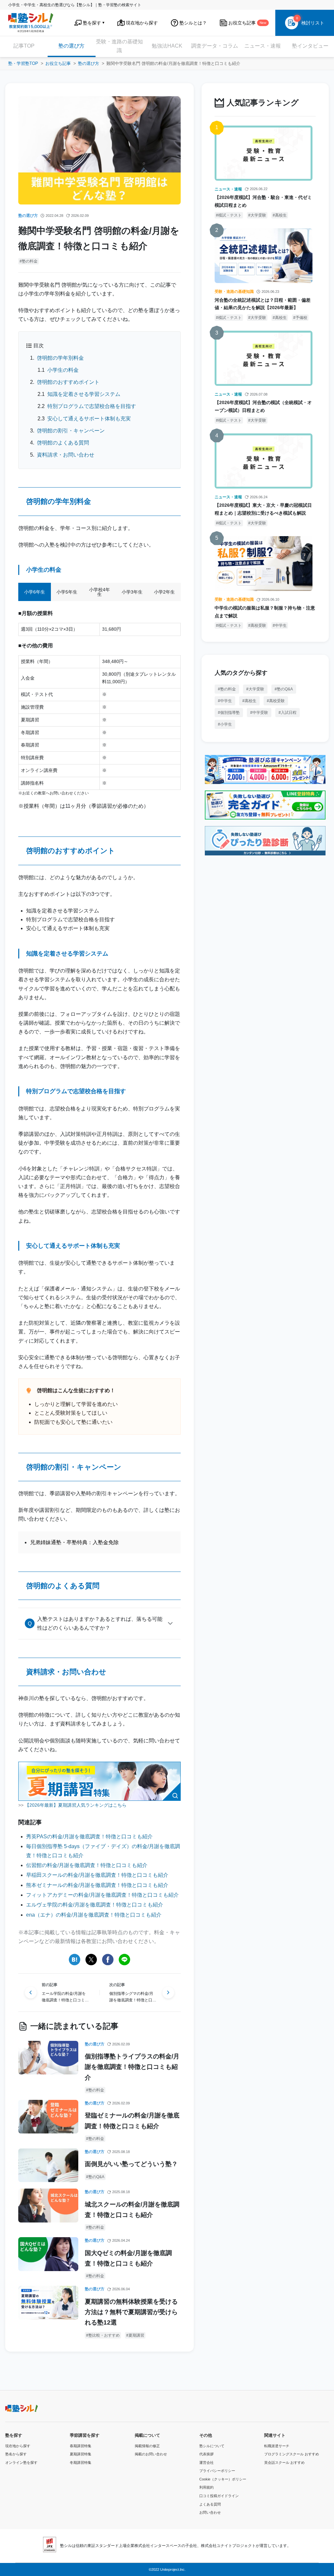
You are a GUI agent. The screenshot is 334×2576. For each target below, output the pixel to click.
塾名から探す (16, 2454)
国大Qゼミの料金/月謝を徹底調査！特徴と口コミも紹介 (128, 2258)
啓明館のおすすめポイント (68, 382)
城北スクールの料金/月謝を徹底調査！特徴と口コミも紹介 (132, 2210)
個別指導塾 (230, 713)
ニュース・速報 (263, 46)
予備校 (301, 318)
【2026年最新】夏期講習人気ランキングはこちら (76, 1805)
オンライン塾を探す (21, 2463)
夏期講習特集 (81, 2454)
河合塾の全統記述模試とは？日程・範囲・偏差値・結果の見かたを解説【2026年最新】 (263, 304)
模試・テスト (230, 215)
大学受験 (258, 215)
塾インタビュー (310, 46)
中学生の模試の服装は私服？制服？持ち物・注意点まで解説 (265, 612)
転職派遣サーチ (277, 2446)
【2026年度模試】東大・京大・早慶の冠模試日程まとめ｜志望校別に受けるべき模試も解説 (263, 509)
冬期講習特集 (81, 2463)
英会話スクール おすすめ (284, 2463)
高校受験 (258, 625)
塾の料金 (30, 261)
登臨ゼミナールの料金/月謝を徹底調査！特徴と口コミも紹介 (132, 2121)
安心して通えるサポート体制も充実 (89, 419)
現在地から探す (18, 2446)
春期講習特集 (81, 2446)
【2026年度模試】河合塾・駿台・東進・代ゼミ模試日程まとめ (263, 201)
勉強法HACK (167, 46)
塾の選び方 (71, 46)
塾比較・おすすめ (104, 2335)
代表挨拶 (206, 2454)
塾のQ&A (96, 2177)
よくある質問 (210, 2504)
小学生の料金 (63, 370)
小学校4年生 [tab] (99, 592)
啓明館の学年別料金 (60, 358)
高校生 (281, 215)
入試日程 (289, 713)
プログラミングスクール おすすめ (292, 2454)
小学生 (226, 724)
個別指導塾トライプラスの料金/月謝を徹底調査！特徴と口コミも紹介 (132, 2067)
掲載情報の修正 (147, 2446)
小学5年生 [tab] (67, 592)
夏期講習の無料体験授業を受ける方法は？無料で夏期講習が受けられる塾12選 (131, 2312)
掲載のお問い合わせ (151, 2454)
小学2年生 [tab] (164, 592)
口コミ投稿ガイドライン (219, 2496)
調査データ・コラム (215, 46)
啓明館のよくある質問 (63, 443)
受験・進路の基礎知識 (119, 46)
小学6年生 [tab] (35, 592)
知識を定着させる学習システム (84, 394)
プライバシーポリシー (217, 2471)
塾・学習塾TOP (23, 63)
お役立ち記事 (58, 63)
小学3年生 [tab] (132, 592)
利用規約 (206, 2487)
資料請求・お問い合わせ (66, 455)
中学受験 (260, 713)
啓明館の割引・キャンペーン (71, 431)
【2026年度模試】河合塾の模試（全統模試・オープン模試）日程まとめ (263, 406)
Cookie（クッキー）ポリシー (223, 2479)
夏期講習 (136, 2335)
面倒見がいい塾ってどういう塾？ (131, 2164)
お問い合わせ (210, 2512)
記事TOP (24, 46)
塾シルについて (212, 2446)
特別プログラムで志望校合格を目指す (92, 406)
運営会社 (206, 2463)
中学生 (281, 625)
